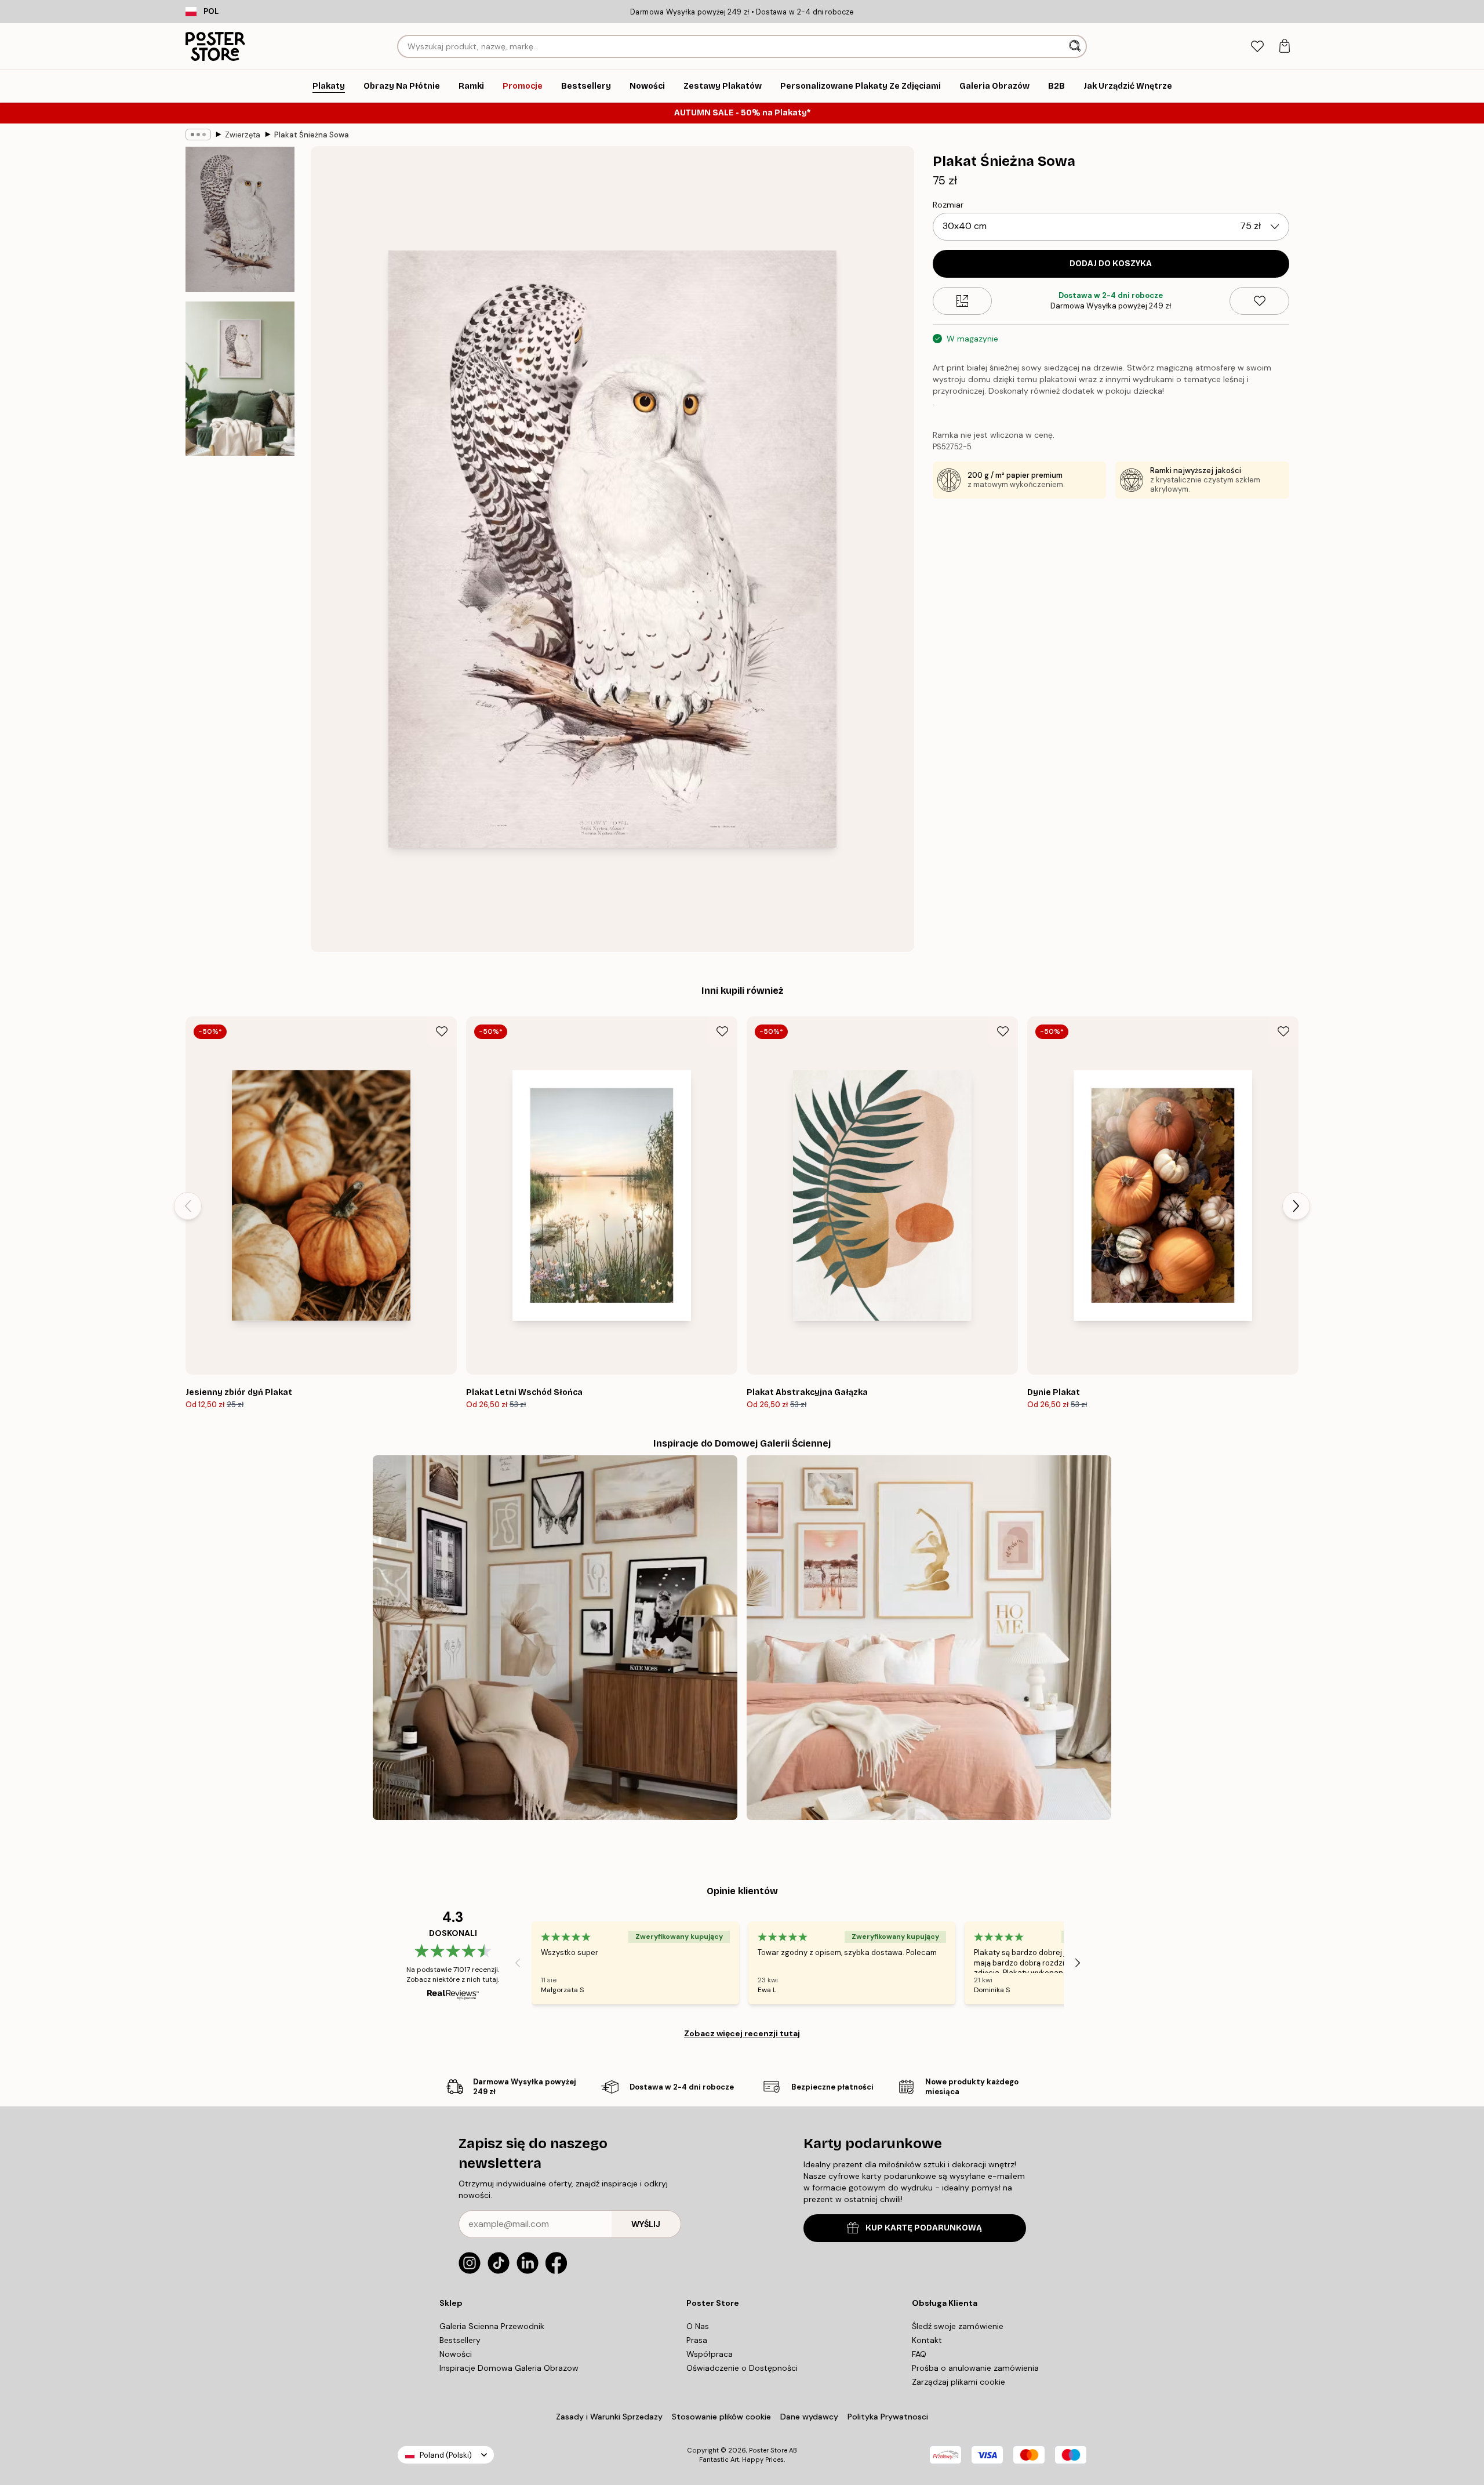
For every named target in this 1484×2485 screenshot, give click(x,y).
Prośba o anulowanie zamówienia (975, 2368)
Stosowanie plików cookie (721, 2417)
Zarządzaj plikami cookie (959, 2382)
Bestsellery (460, 2340)
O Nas (698, 2326)
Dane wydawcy (809, 2417)
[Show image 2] (240, 379)
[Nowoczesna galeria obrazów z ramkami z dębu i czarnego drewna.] (555, 1638)
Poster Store (768, 2450)
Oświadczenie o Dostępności (742, 2368)
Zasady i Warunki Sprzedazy (609, 2417)
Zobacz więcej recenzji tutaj (742, 2033)
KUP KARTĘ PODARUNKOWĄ (924, 2228)
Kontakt (927, 2340)
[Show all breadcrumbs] (198, 135)
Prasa (697, 2340)
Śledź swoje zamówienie (958, 2326)
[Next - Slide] (1296, 1206)
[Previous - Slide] (188, 1206)
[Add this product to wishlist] (1259, 301)
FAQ (919, 2354)
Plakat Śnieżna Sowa (312, 135)
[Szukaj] (1076, 46)
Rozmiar (948, 205)
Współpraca (710, 2354)
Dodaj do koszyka (1111, 264)
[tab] (1257, 47)
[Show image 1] (240, 219)
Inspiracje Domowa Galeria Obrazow (509, 2368)
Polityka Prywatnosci (888, 2417)
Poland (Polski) (446, 2455)
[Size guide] (963, 301)
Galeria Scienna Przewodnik (492, 2326)
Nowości (456, 2354)
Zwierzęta (243, 135)
